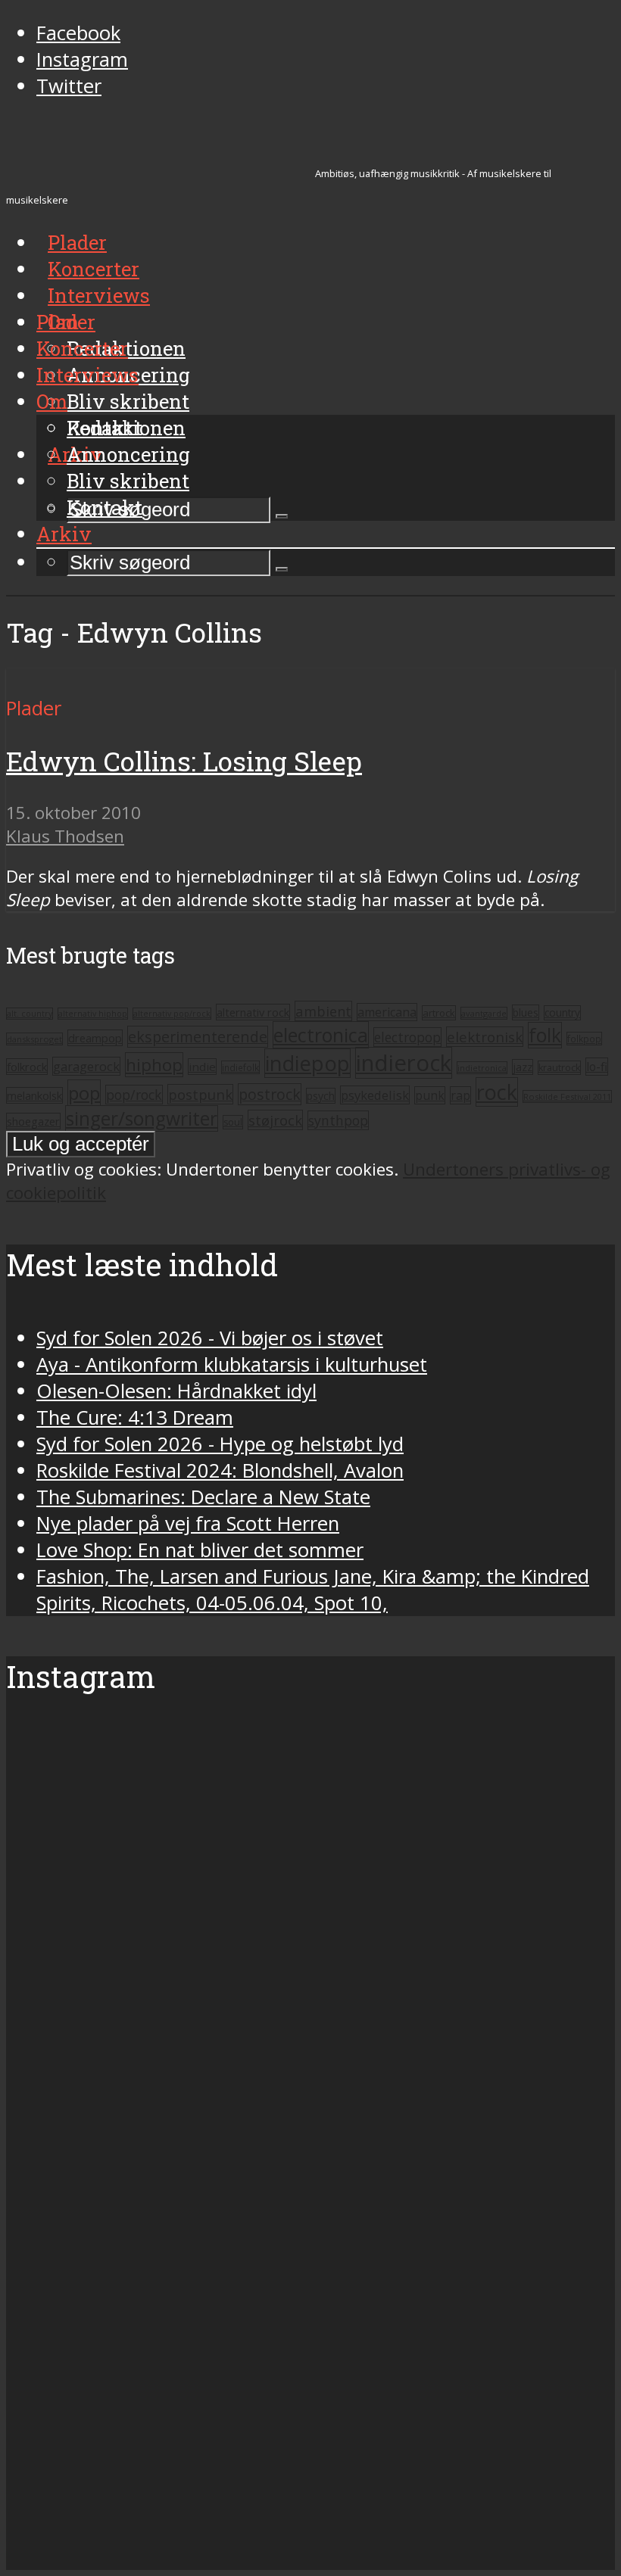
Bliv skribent (128, 401)
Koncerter (82, 348)
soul (233, 1122)
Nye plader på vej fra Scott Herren (188, 1523)
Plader (66, 322)
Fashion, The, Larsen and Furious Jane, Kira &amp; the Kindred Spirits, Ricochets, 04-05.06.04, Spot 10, (313, 1590)
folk (545, 1035)
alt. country (30, 1014)
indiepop (307, 1063)
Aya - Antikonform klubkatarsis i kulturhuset (232, 1364)
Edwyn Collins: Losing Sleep (184, 761)
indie (202, 1067)
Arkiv (64, 534)
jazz (523, 1067)
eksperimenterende (198, 1037)
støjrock (275, 1120)
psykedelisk (375, 1095)
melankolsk (34, 1095)
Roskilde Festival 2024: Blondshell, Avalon (220, 1470)
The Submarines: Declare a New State (203, 1497)
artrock (439, 1013)
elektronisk (485, 1037)
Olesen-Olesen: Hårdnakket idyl (176, 1391)
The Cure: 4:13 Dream (135, 1417)
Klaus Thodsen (65, 836)
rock (497, 1092)
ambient (323, 1011)
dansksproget (34, 1039)
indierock (404, 1063)
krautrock (559, 1068)
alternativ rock (253, 1012)
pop (84, 1093)
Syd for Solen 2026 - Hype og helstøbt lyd (220, 1444)
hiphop (154, 1065)
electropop (407, 1037)
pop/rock (134, 1095)
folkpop (584, 1039)
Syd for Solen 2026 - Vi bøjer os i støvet (210, 1338)
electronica (321, 1035)
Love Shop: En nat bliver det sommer (200, 1550)
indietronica (482, 1068)
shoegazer (33, 1121)
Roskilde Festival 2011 (567, 1096)
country (562, 1013)
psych (321, 1096)
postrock (270, 1094)
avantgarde (484, 1013)
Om (52, 401)
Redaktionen (126, 428)
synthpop (338, 1120)
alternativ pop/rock (172, 1014)
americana (387, 1012)
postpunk (200, 1094)
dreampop (95, 1038)
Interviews (99, 295)
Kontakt (105, 507)
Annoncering (128, 454)
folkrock (27, 1067)
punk (430, 1095)
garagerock (86, 1066)
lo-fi (597, 1067)
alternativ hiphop (93, 1014)
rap (460, 1095)
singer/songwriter (142, 1118)
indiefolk (240, 1067)
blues (526, 1012)
